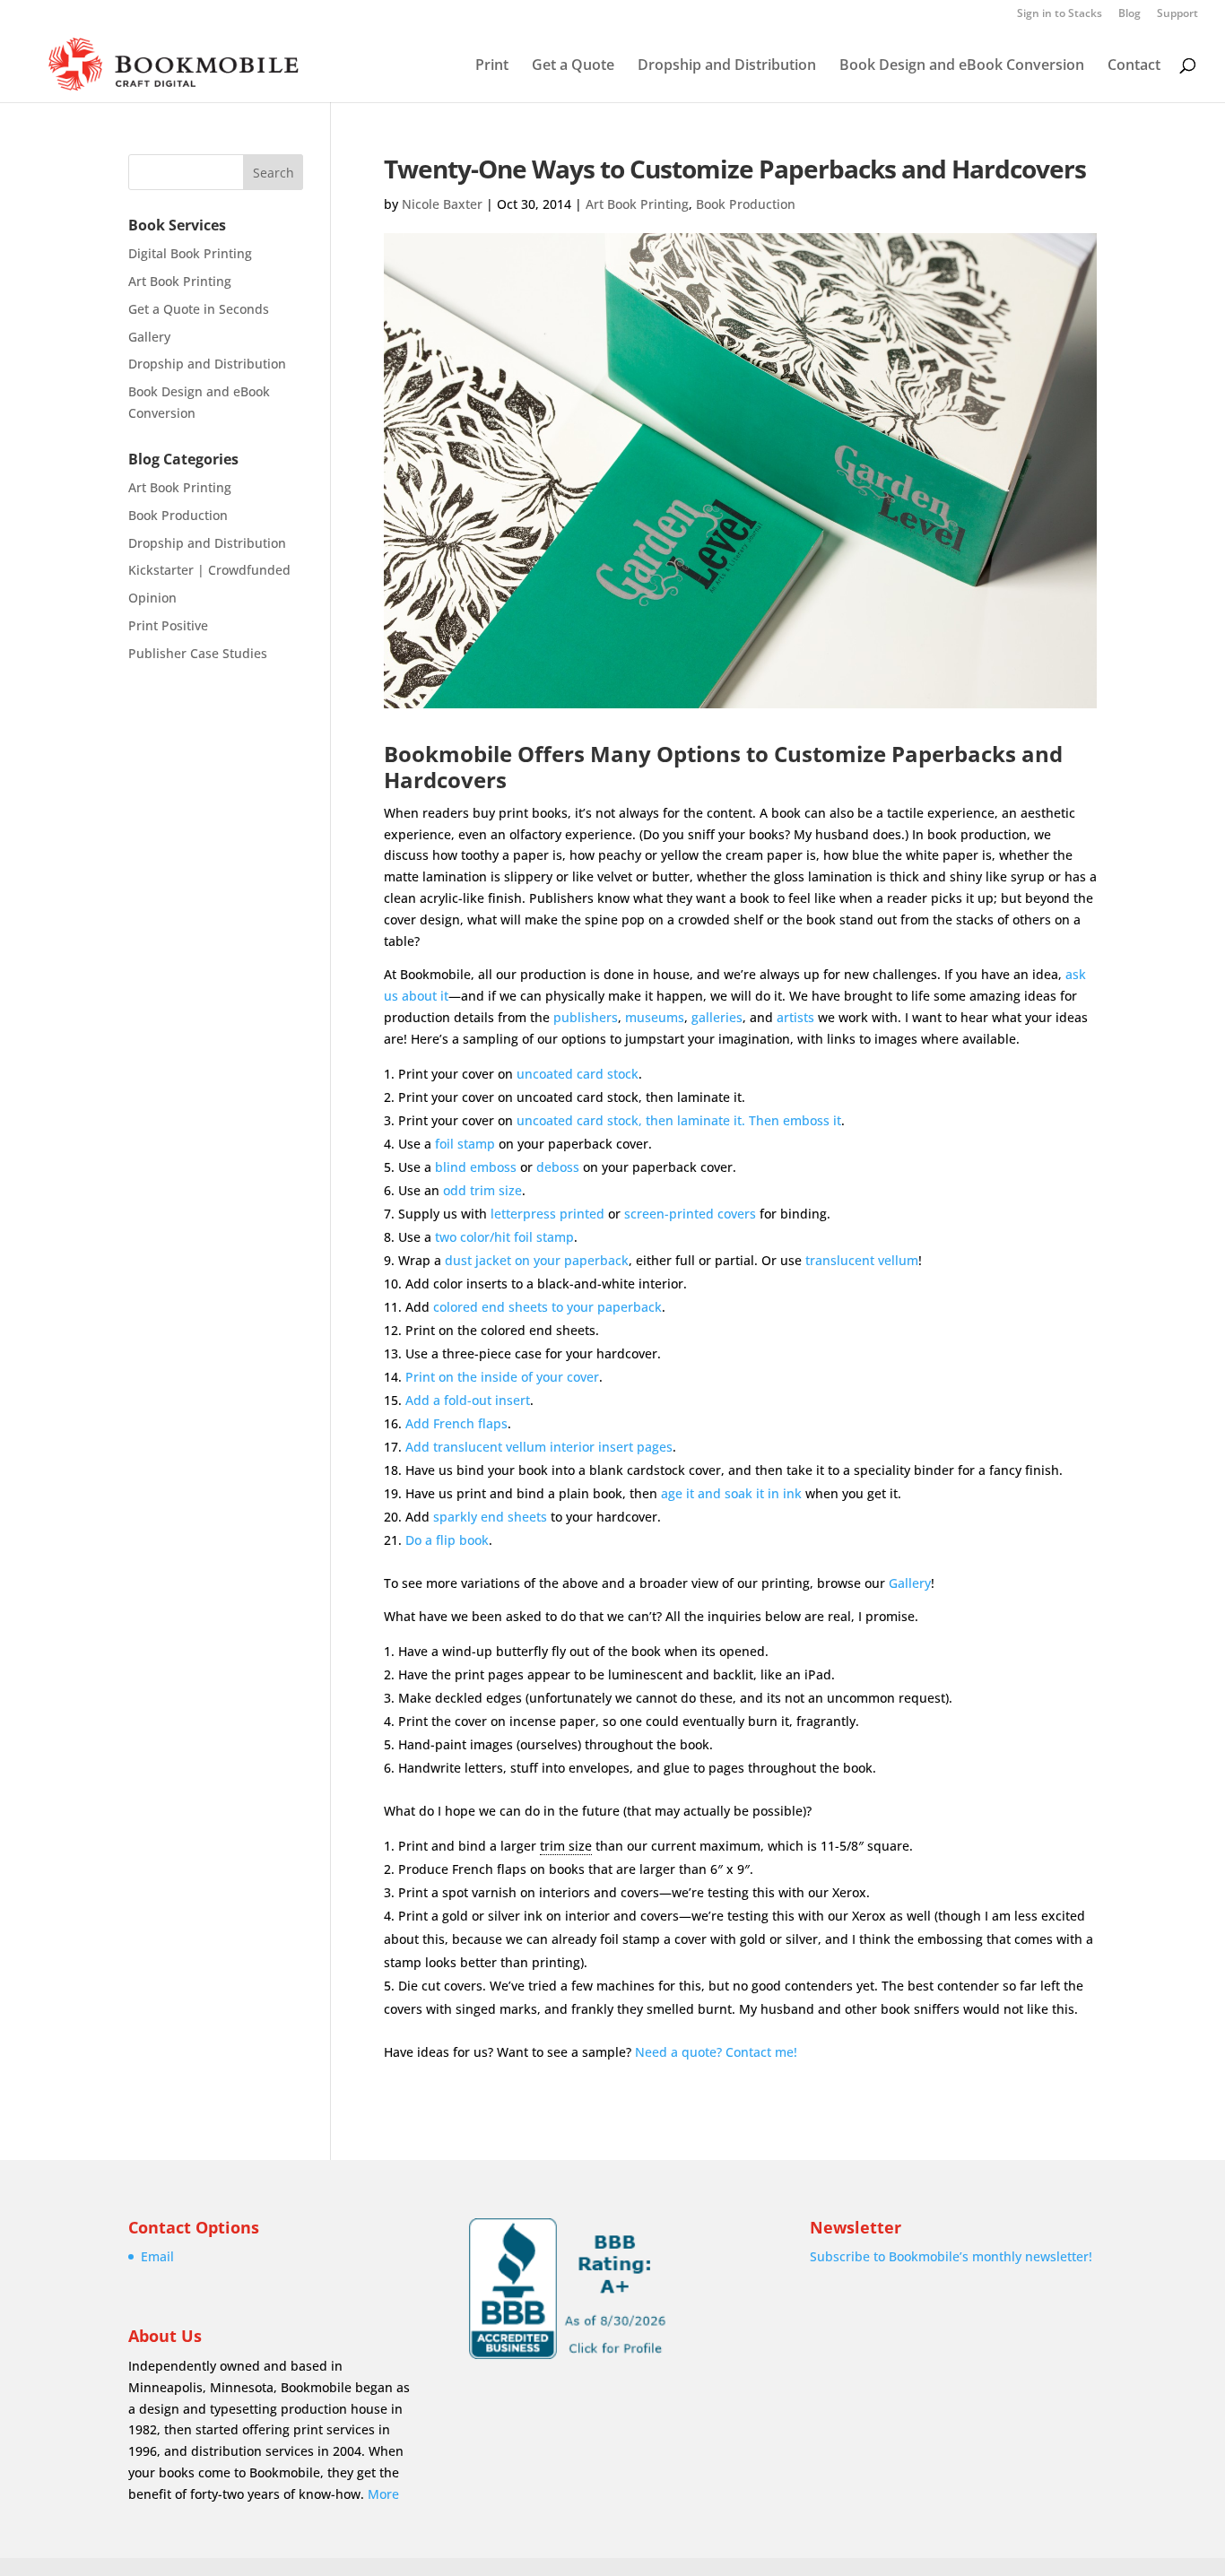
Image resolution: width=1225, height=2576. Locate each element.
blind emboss (476, 1167)
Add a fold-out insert (468, 1400)
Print (492, 66)
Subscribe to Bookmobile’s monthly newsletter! (951, 2256)
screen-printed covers (690, 1214)
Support (1177, 14)
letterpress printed (547, 1214)
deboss (558, 1167)
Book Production (746, 204)
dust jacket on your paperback (537, 1260)
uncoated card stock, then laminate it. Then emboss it (679, 1120)
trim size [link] (566, 1846)
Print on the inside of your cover (502, 1377)
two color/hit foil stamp (504, 1237)
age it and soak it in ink (731, 1493)
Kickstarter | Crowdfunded (209, 570)
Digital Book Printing (190, 253)
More (383, 2494)
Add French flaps (456, 1423)
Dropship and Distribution (727, 66)
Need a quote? (678, 2052)
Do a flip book (447, 1540)
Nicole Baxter (442, 204)
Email (157, 2256)
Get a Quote (573, 66)
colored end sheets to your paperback (547, 1307)
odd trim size (482, 1190)
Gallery (910, 1583)
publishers (586, 1017)
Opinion (152, 598)
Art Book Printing (637, 204)
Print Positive (168, 625)
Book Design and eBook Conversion (962, 66)
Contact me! (761, 2052)
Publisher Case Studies (198, 653)
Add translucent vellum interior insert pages (539, 1447)
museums (655, 1017)
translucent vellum (862, 1260)
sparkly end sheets (490, 1517)
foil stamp (465, 1144)
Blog (1129, 14)
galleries (717, 1017)
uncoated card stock (578, 1074)
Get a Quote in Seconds (199, 309)
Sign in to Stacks (1060, 14)
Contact (1134, 66)
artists (795, 1017)
